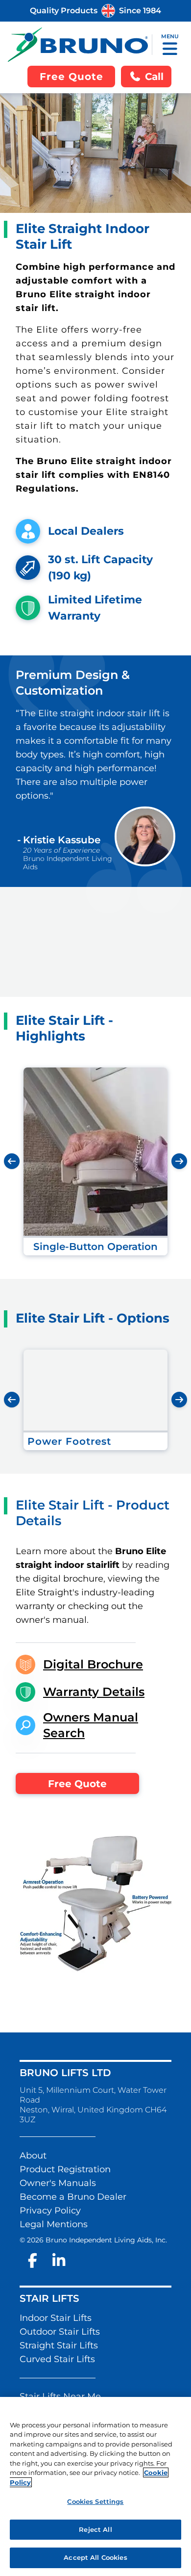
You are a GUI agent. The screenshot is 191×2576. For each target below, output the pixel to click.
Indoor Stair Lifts (56, 2318)
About (33, 2156)
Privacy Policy (50, 2211)
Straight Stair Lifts (59, 2345)
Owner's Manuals (58, 2183)
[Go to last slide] (12, 1161)
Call (154, 77)
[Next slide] (179, 1161)
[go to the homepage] (78, 45)
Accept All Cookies (95, 2557)
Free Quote (77, 1784)
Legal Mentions (54, 2224)
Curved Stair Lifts (57, 2359)
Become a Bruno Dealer (73, 2197)
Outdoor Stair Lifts (60, 2332)
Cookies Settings (95, 2501)
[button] (170, 49)
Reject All (95, 2529)
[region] (95, 2486)
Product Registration (65, 2169)
